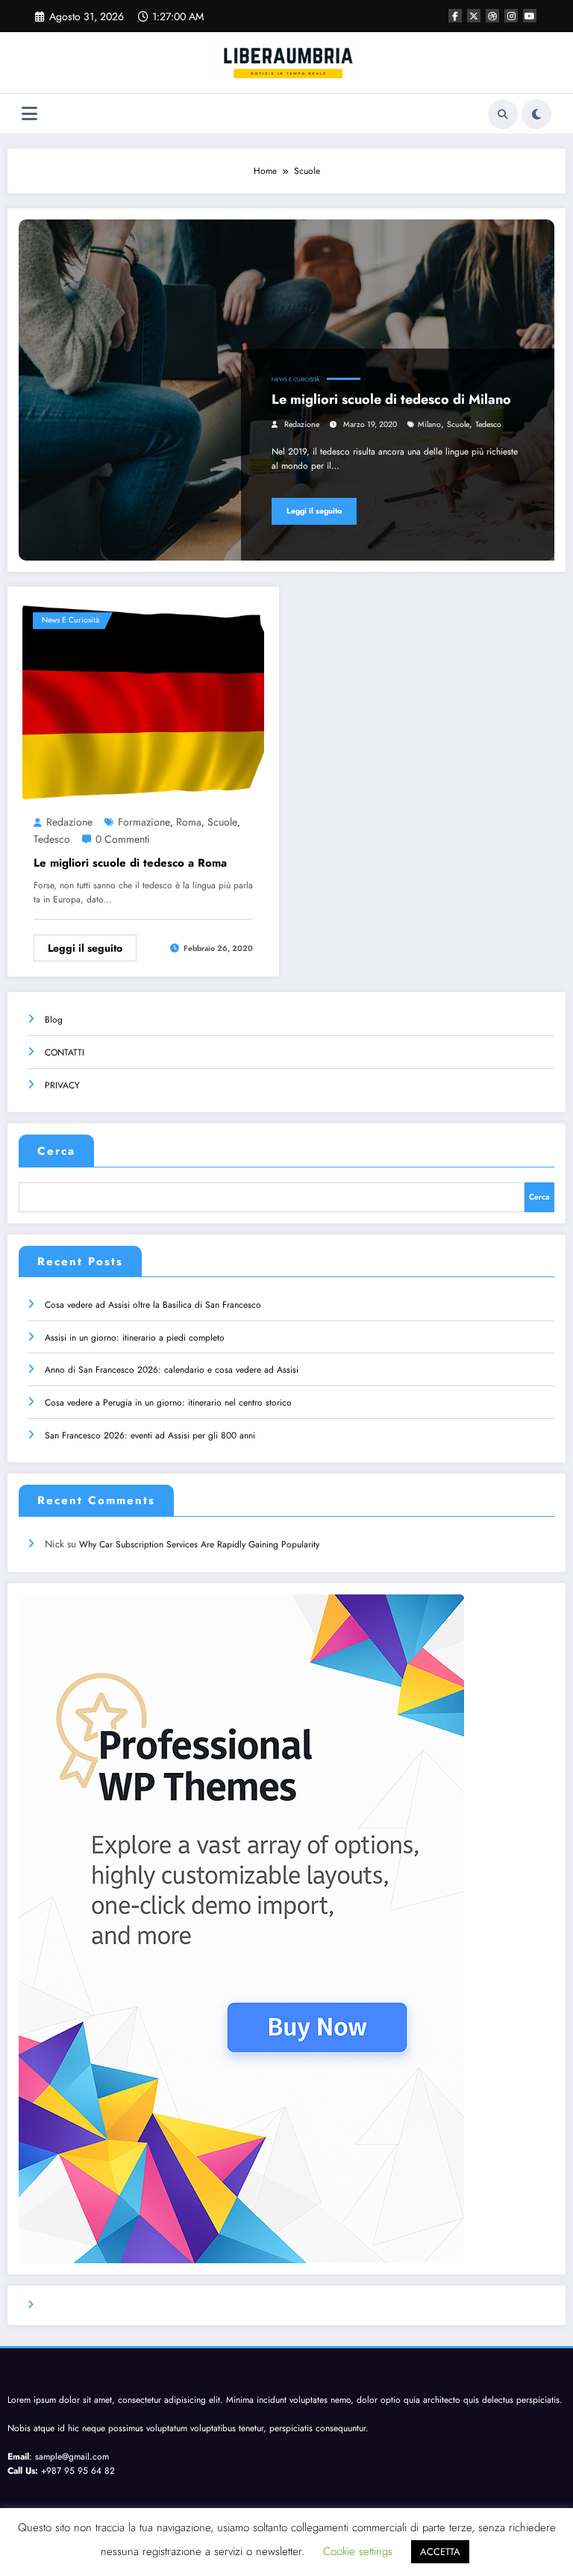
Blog (54, 1020)
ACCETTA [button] (440, 2552)
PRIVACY (62, 1085)
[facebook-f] (455, 16)
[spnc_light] (536, 114)
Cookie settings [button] (358, 2551)
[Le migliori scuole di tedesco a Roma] (143, 702)
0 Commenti (123, 839)
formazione (144, 822)
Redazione (302, 424)
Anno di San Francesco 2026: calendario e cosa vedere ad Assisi (172, 1370)
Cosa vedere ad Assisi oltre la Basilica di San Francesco (153, 1305)
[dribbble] (492, 16)
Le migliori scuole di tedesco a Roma (130, 863)
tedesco (488, 424)
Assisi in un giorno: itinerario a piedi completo (135, 1338)
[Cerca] (503, 114)
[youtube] (530, 16)
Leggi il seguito (314, 511)
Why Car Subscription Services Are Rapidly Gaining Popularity (199, 1544)
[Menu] (29, 114)
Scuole (458, 424)
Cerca (56, 1151)
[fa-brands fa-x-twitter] (474, 16)
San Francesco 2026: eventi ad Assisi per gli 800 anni (150, 1435)
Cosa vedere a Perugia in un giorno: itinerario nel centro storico (168, 1403)
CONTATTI (65, 1052)
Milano (429, 424)
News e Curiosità (295, 380)
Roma (189, 822)
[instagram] (511, 16)
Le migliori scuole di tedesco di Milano (391, 399)
